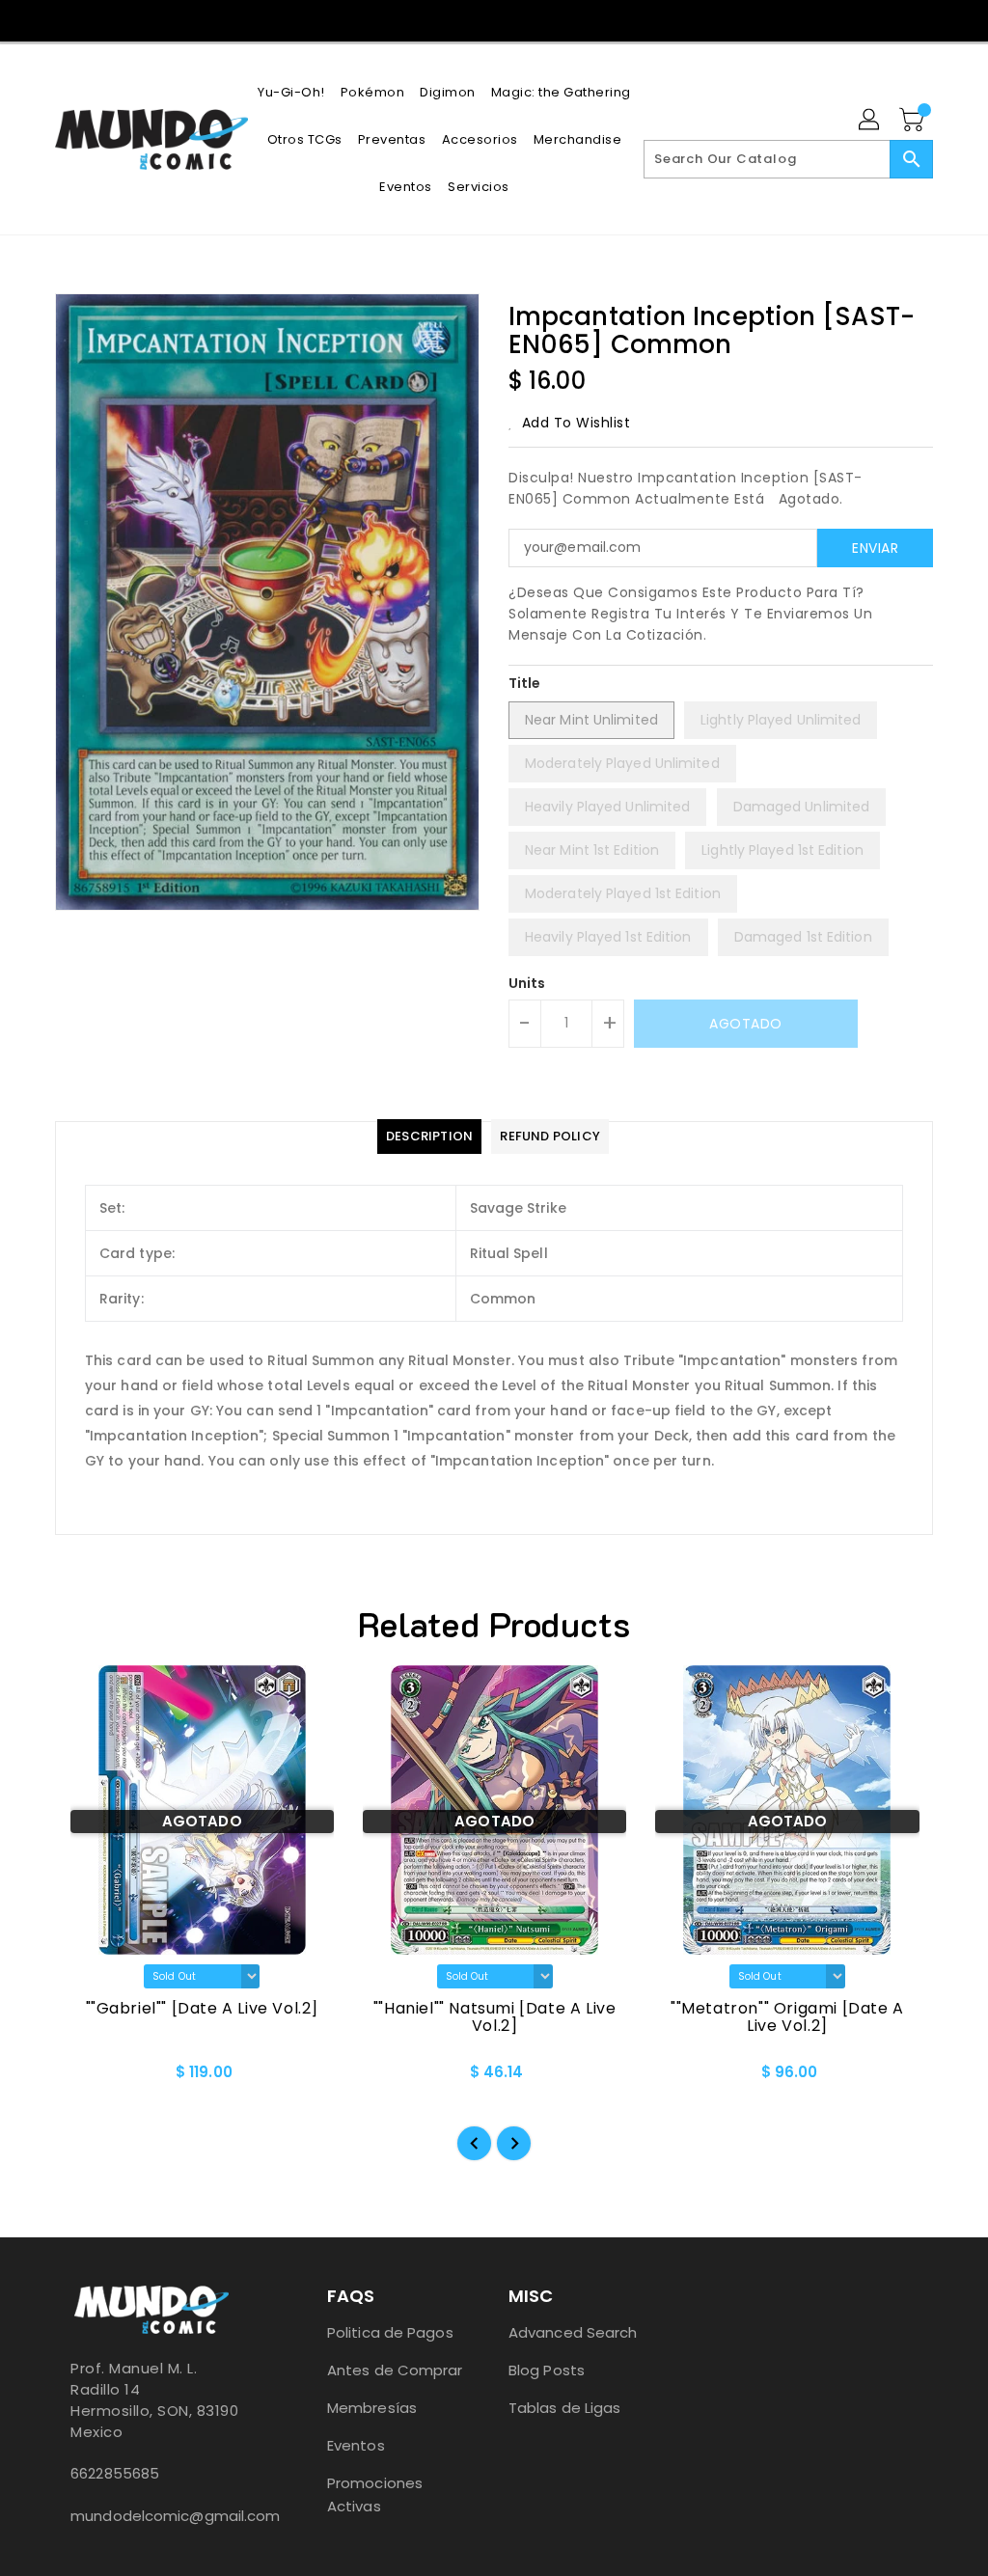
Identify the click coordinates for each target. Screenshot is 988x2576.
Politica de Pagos (390, 2332)
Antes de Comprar (395, 2370)
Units (527, 983)
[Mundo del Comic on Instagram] (511, 19)
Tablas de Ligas (565, 2408)
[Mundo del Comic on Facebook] (477, 19)
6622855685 (115, 2473)
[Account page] (870, 121)
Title (525, 683)
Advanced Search (573, 2332)
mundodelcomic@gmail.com (155, 2516)
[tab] (429, 1137)
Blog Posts (547, 2370)
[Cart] (914, 121)
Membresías (372, 2408)
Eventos (356, 2445)
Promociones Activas (375, 2494)
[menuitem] (291, 92)
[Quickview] (92, 2078)
